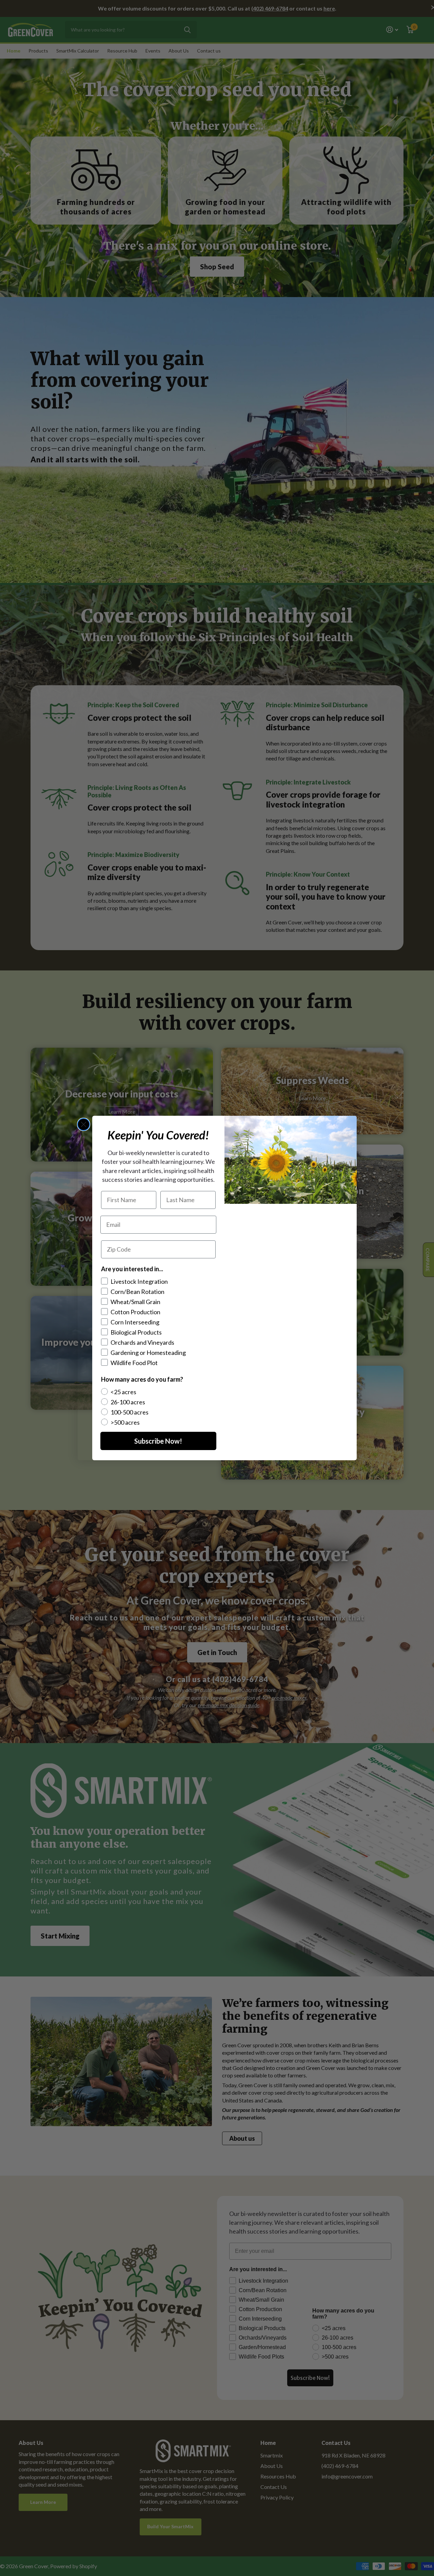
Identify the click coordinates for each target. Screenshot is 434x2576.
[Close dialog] (84, 1124)
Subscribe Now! (158, 1441)
